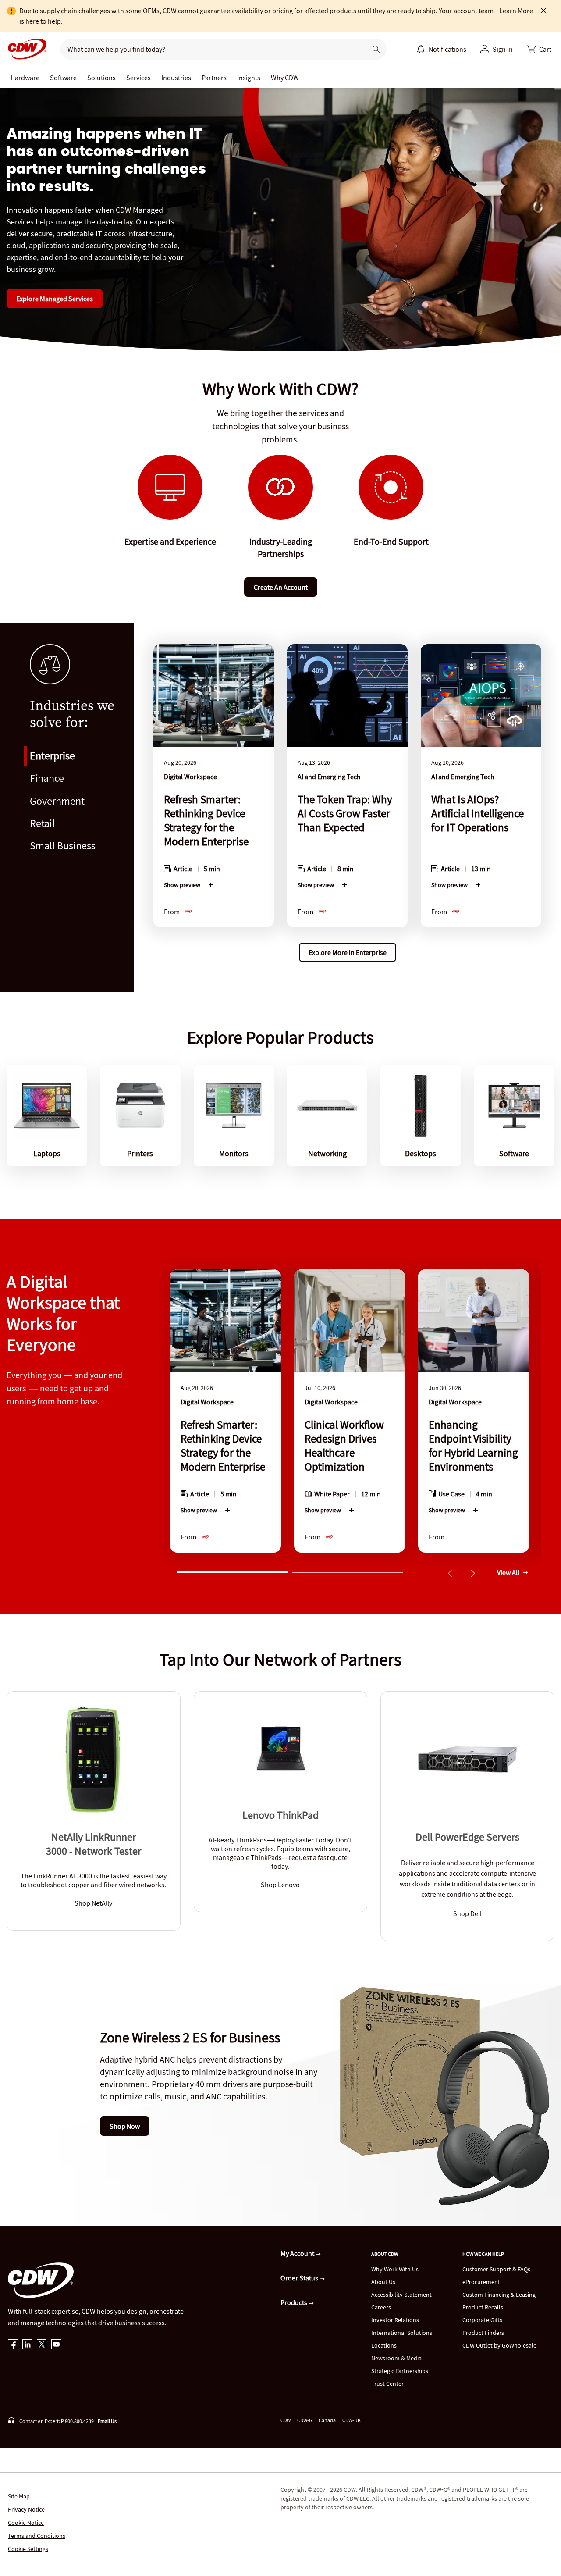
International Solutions (402, 2333)
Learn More (516, 11)
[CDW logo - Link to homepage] (25, 49)
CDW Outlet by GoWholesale (499, 2345)
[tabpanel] (347, 807)
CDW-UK (352, 2420)
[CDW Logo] (25, 49)
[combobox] (210, 49)
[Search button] (376, 49)
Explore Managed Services (55, 299)
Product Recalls (483, 2307)
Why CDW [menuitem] (285, 78)
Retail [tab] (42, 823)
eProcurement (481, 2282)
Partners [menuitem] (214, 78)
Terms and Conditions (37, 2536)
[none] (25, 78)
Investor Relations (395, 2320)
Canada (327, 2420)
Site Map (19, 2496)
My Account (298, 2253)
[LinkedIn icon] (27, 2345)
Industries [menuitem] (176, 78)
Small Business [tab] (63, 846)
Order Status (300, 2278)
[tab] (233, 1571)
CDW (286, 2420)
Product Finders (483, 2333)
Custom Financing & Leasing (499, 2295)
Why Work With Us (395, 2269)
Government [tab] (57, 801)
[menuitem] (421, 49)
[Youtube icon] (56, 2345)
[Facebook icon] (13, 2345)
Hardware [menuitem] (25, 78)
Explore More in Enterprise (348, 952)
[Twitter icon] (42, 2345)
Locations (384, 2345)
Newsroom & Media (396, 2358)
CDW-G (305, 2420)
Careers (381, 2307)
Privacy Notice (26, 2509)
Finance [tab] (47, 778)
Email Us (107, 2421)
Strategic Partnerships (400, 2371)
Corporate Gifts (482, 2320)
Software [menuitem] (63, 78)
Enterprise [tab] (52, 756)
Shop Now (125, 2126)
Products (295, 2302)
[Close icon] (543, 11)
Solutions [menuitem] (101, 78)
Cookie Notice (26, 2523)
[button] (539, 49)
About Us (383, 2282)
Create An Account (281, 587)
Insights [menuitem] (249, 78)
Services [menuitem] (138, 78)
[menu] (441, 49)
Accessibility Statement (401, 2295)
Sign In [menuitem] (503, 49)
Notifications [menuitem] (447, 49)
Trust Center (387, 2384)
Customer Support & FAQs (496, 2269)
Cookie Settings (28, 2549)
